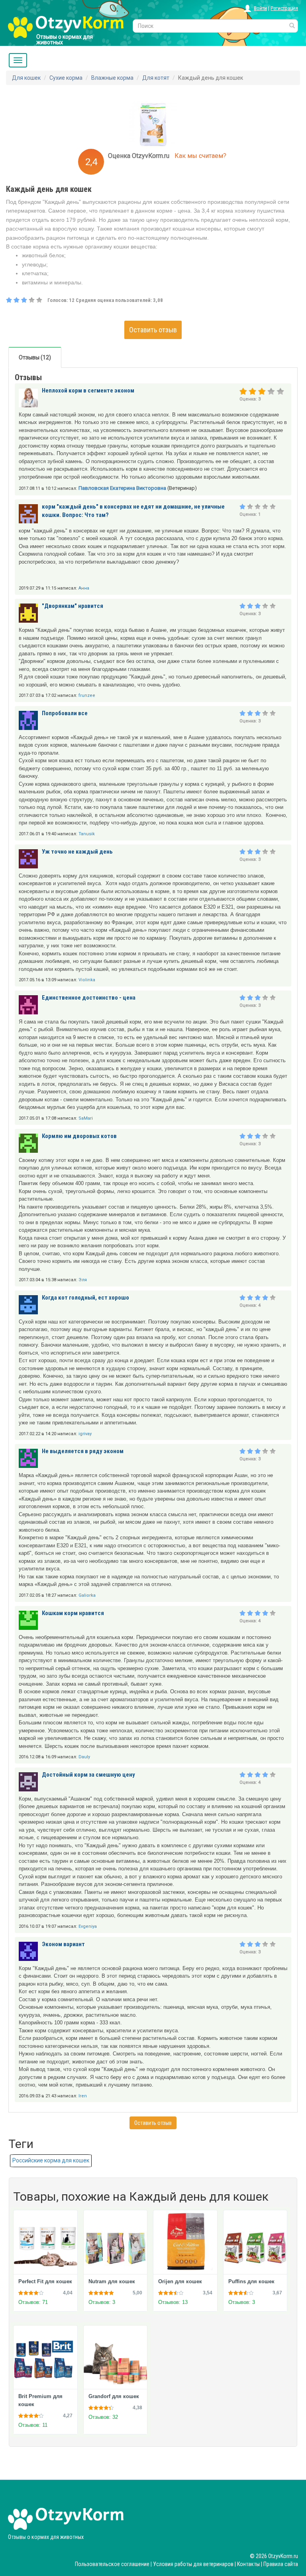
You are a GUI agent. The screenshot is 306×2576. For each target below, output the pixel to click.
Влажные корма (112, 78)
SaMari (86, 1118)
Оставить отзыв (153, 330)
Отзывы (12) (35, 357)
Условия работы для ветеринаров (193, 2564)
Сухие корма (66, 78)
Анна (84, 588)
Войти (260, 8)
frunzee (87, 695)
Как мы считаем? (200, 156)
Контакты (248, 2564)
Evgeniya (88, 1926)
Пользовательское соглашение (112, 2564)
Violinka (87, 980)
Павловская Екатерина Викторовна (122, 488)
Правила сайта (281, 2564)
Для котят (156, 78)
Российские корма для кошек (51, 2160)
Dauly (84, 1757)
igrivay (85, 1434)
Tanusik (87, 834)
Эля (83, 1280)
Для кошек (26, 78)
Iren (83, 2096)
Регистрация (284, 8)
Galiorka (87, 1595)
